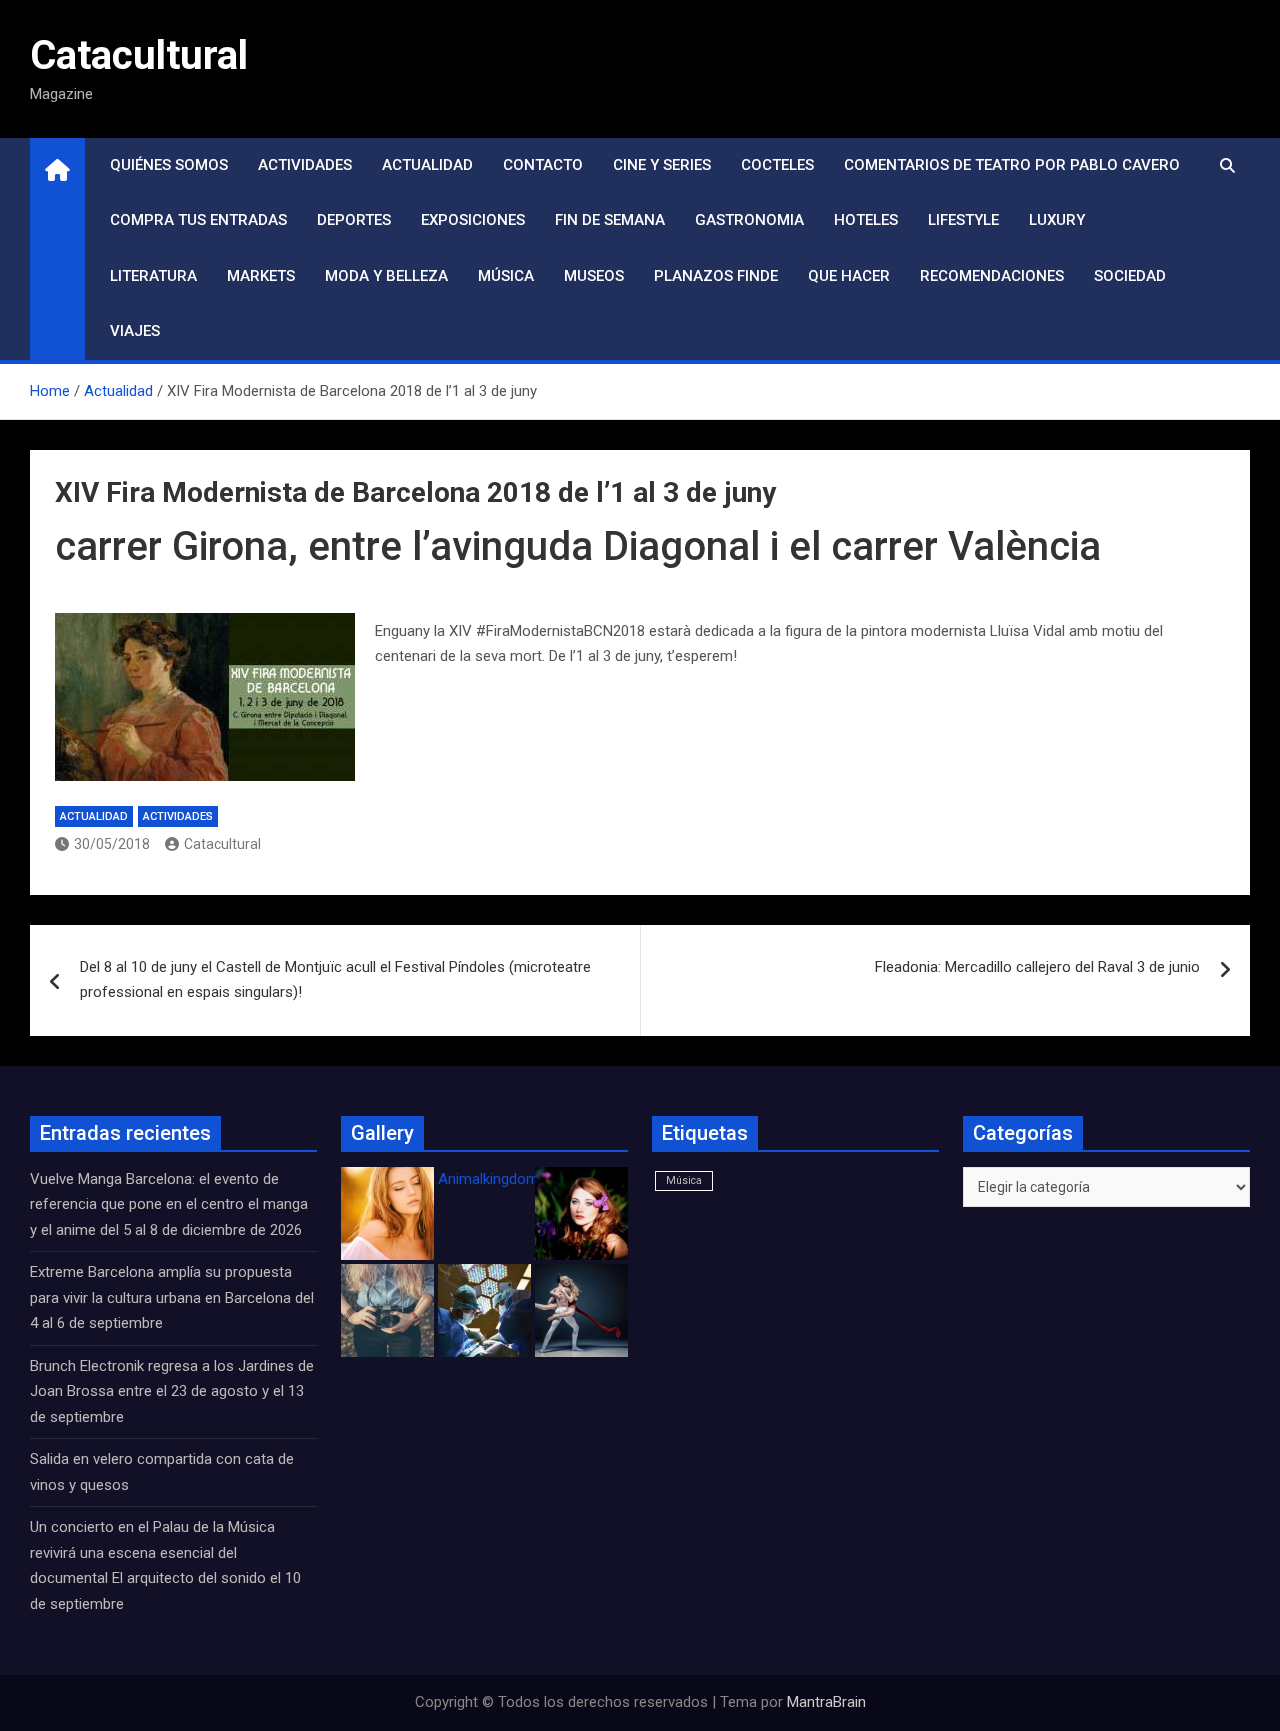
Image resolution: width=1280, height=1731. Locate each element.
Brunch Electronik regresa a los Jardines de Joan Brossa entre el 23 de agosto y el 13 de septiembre (172, 1391)
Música (506, 276)
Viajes (135, 331)
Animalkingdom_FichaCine (525, 1179)
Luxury (1057, 220)
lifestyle (963, 220)
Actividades (305, 165)
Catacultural (139, 55)
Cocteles (777, 165)
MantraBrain (826, 1702)
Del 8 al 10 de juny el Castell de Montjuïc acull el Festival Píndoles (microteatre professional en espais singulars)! (335, 980)
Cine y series (662, 165)
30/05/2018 (112, 844)
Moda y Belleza (386, 276)
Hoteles (866, 220)
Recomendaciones (992, 276)
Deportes (354, 220)
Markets (261, 276)
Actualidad (427, 165)
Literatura (153, 276)
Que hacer (849, 276)
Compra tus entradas (198, 220)
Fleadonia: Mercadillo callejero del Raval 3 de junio (1037, 967)
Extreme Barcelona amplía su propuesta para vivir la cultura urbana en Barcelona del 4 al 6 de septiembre (172, 1297)
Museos (594, 276)
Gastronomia (749, 220)
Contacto (543, 165)
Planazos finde (716, 276)
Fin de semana (610, 220)
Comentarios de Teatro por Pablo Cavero (1012, 165)
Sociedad (1130, 276)
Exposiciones (473, 220)
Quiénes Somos (169, 165)
